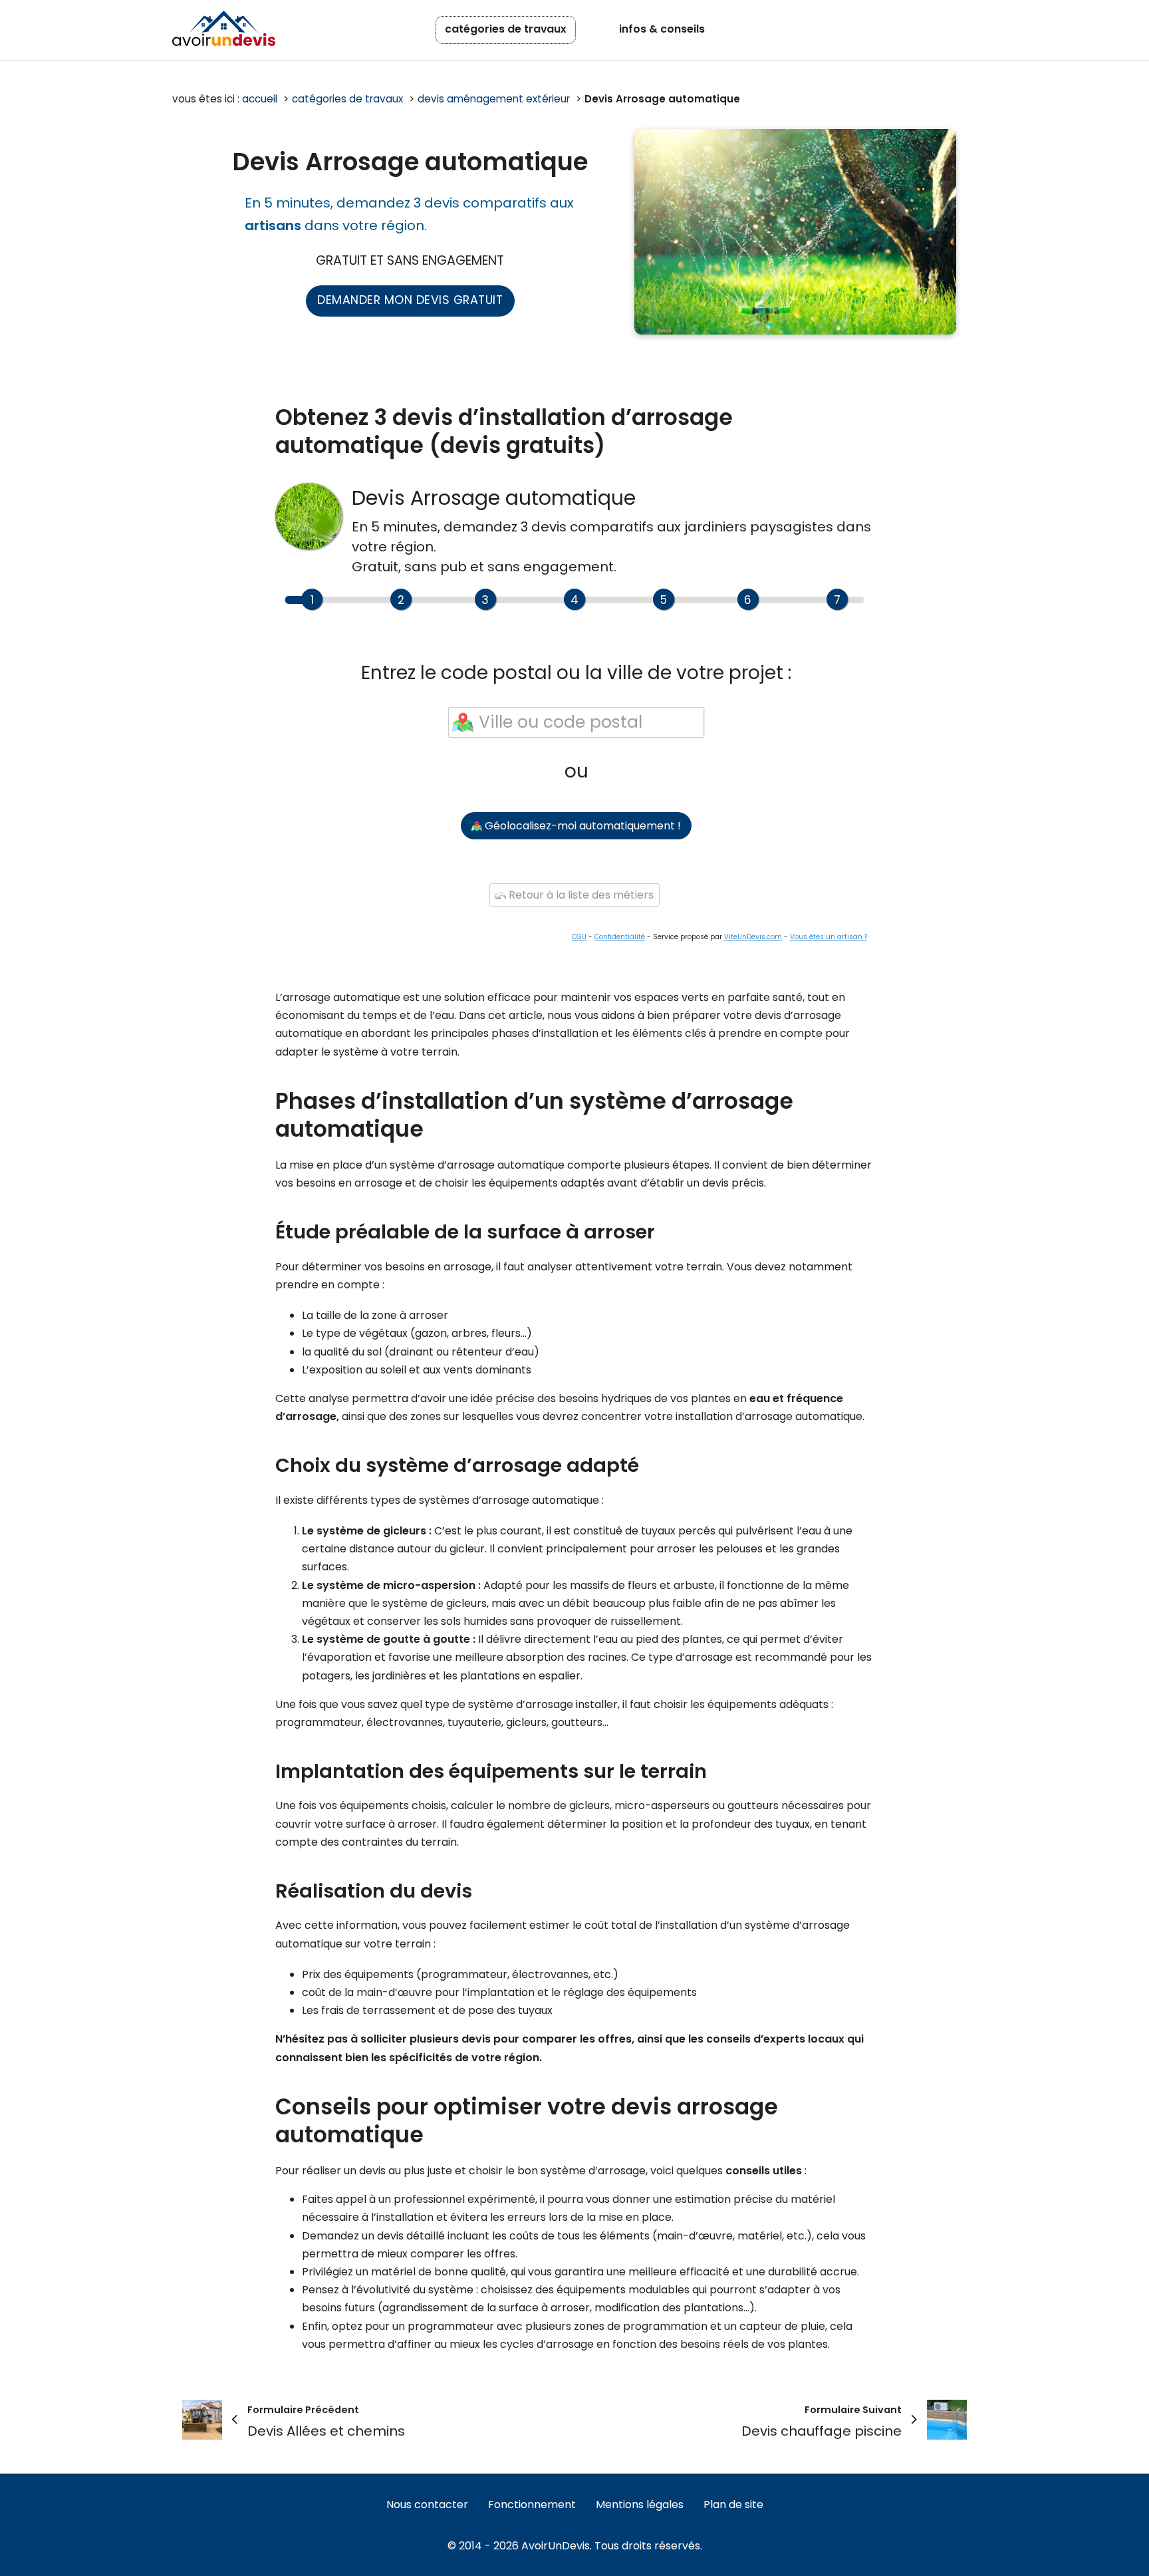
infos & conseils (662, 29)
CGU (579, 937)
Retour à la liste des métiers (580, 895)
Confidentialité (620, 937)
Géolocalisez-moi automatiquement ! (581, 826)
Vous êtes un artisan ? (829, 937)
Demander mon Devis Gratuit (410, 300)
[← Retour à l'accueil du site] (224, 28)
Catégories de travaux (506, 29)
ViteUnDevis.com (753, 937)
